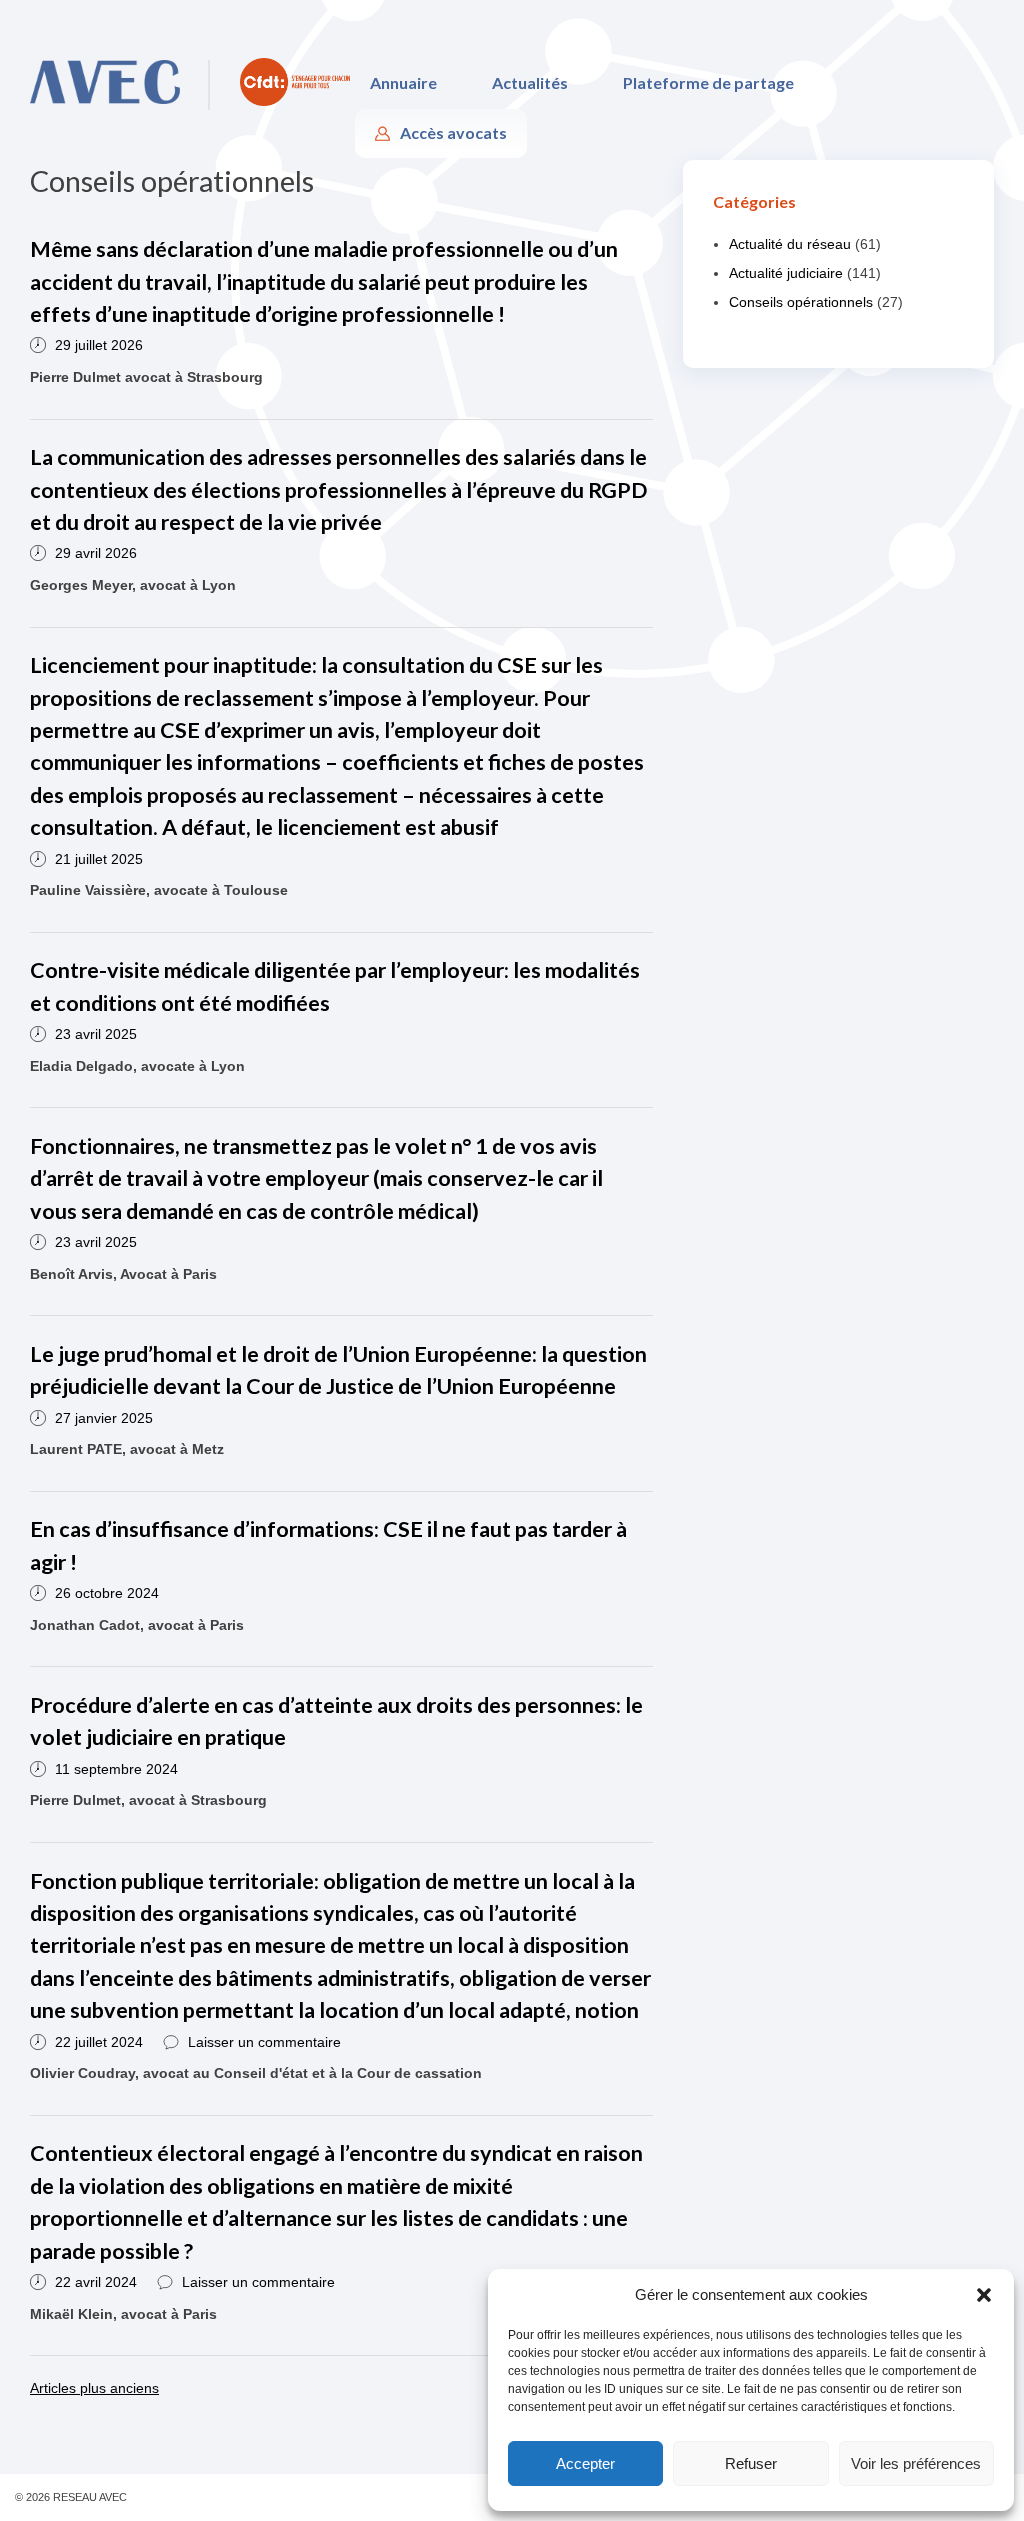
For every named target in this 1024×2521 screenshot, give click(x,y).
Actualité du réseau (790, 244)
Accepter (585, 2463)
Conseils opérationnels (801, 302)
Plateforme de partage (708, 82)
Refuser (751, 2463)
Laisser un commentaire (264, 2042)
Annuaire (403, 82)
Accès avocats (453, 132)
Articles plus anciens (94, 2388)
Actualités (530, 82)
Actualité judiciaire (786, 273)
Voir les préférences (916, 2463)
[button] (984, 2295)
